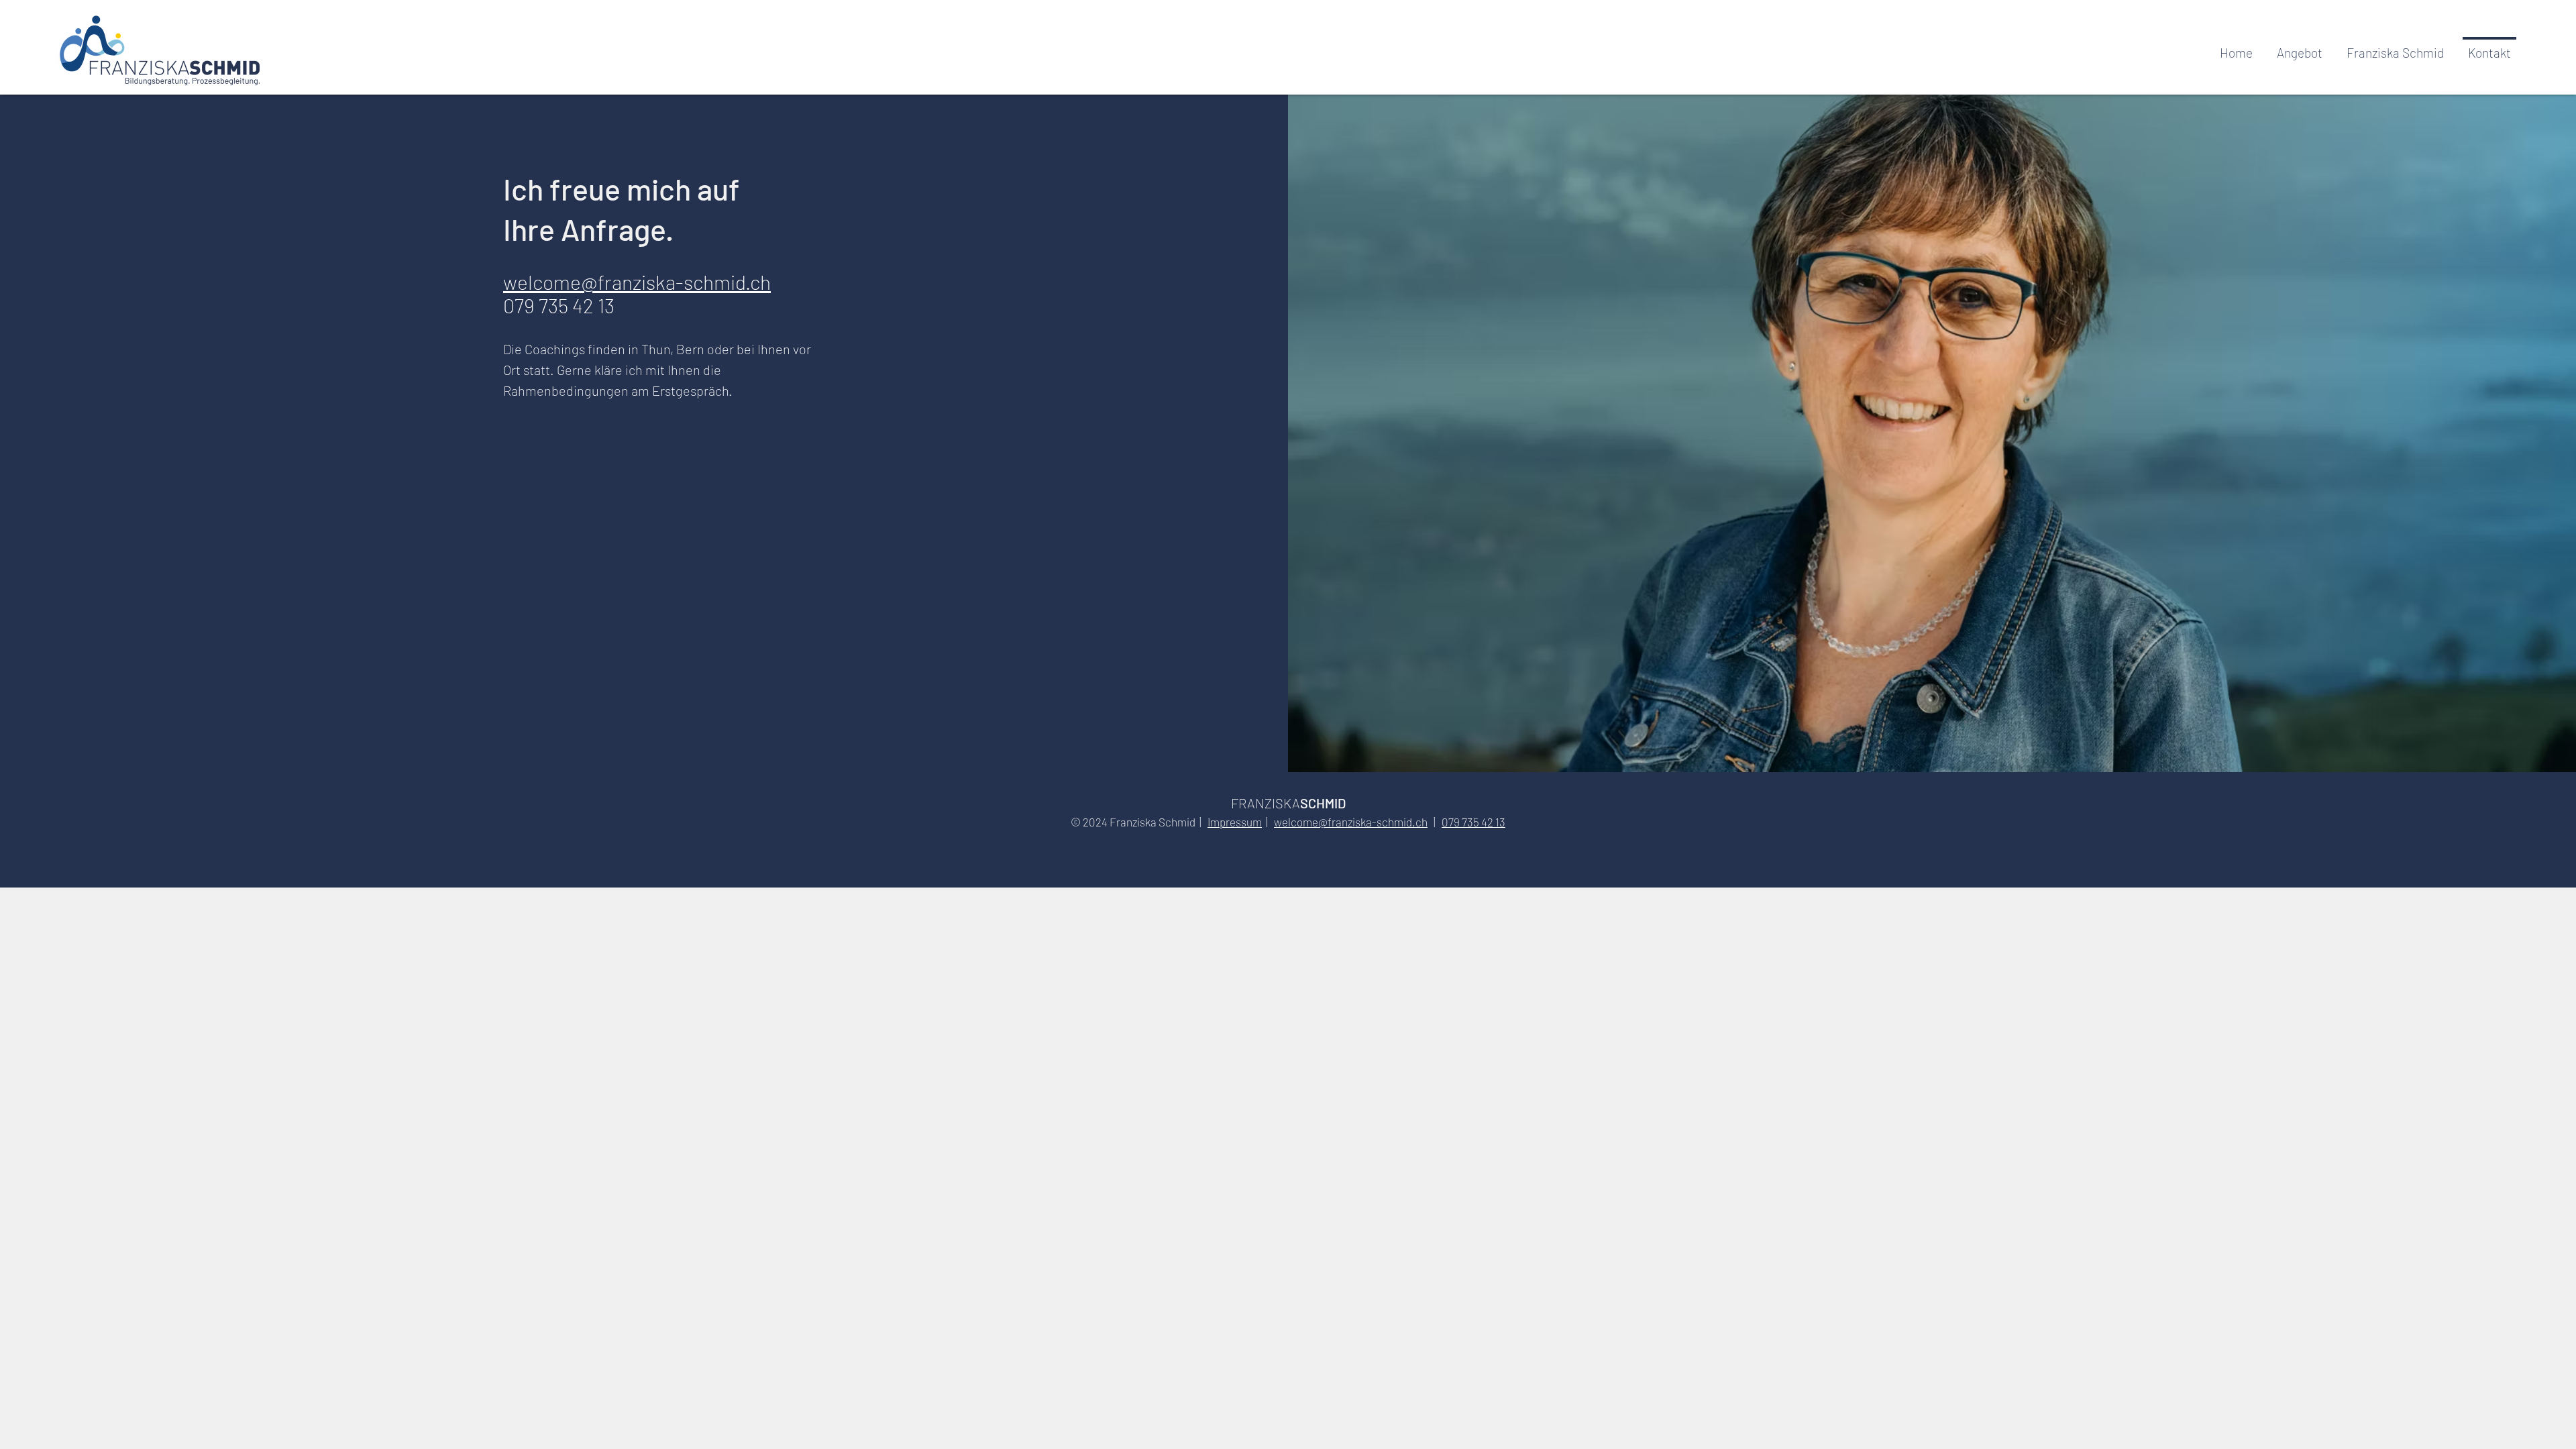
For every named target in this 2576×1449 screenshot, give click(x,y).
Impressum (1235, 822)
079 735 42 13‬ (1473, 822)
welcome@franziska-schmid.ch (637, 282)
